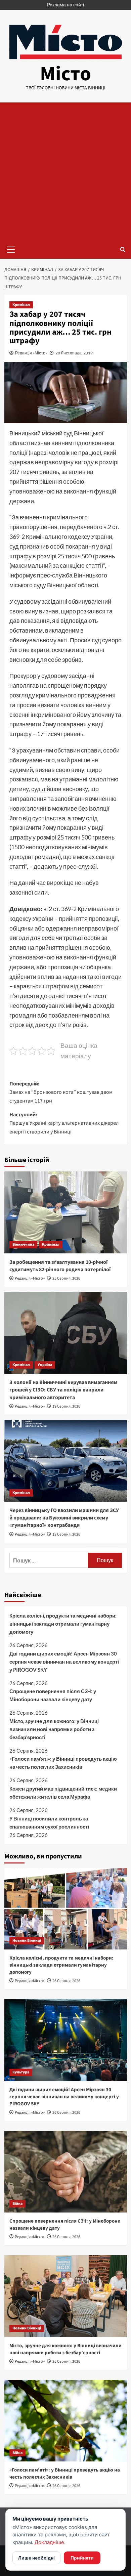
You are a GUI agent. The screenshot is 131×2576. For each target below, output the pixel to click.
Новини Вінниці (27, 1941)
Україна (45, 1365)
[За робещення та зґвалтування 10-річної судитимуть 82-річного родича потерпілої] (66, 1212)
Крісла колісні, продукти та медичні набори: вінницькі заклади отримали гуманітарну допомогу (63, 1624)
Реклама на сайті (65, 5)
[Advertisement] (65, 171)
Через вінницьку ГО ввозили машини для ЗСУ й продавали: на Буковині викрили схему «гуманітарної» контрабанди (64, 1518)
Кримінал (21, 305)
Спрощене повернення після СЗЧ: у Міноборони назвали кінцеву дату (53, 1695)
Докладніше (49, 2542)
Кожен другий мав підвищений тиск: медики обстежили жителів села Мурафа (63, 1793)
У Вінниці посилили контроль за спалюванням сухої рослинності (49, 1822)
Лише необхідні (36, 2558)
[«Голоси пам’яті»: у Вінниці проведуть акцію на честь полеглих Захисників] (66, 2421)
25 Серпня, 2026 (66, 1278)
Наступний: (64, 1123)
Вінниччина (23, 1244)
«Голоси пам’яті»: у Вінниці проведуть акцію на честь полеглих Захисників (63, 1763)
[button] (11, 249)
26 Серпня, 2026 (66, 1981)
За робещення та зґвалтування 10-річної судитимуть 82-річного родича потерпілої (60, 1266)
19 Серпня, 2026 (66, 1406)
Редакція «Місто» (31, 353)
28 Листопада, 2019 (74, 353)
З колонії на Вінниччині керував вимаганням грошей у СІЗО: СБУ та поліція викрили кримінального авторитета (63, 1390)
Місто (65, 74)
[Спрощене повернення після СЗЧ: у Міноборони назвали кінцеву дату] (66, 2172)
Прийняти (82, 2558)
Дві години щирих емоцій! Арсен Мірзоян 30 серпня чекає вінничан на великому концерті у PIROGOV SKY (64, 1662)
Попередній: (61, 1092)
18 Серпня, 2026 (66, 1534)
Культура (21, 2072)
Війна (17, 2204)
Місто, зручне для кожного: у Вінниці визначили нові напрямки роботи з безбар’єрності (54, 1729)
